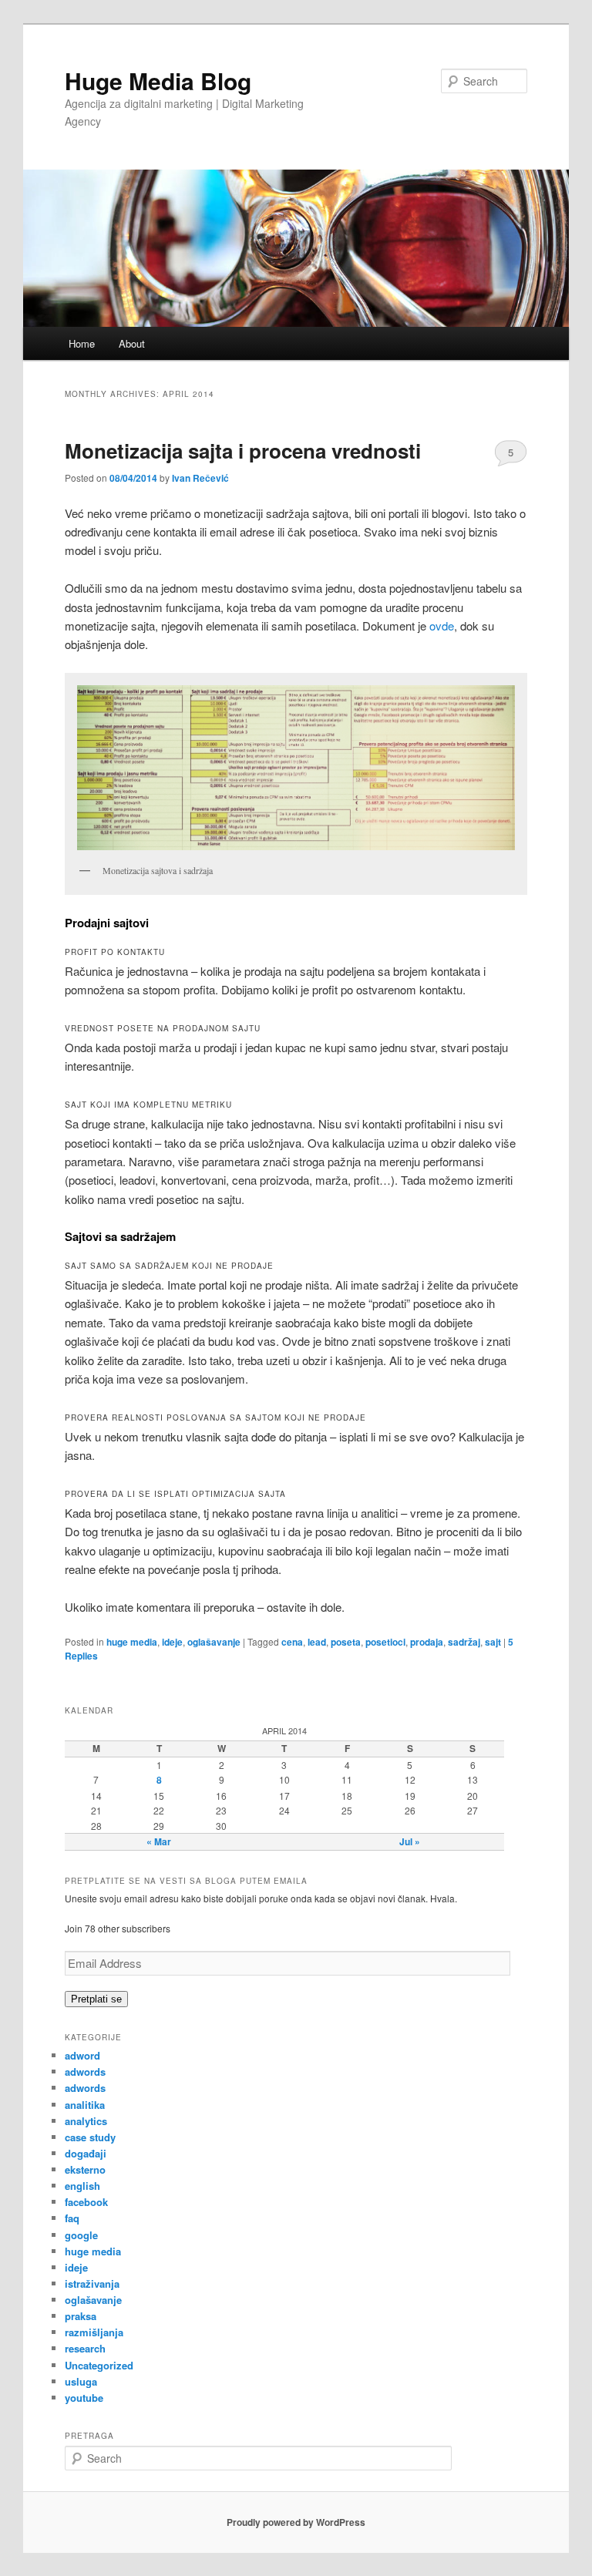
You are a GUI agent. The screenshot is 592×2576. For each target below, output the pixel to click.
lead (317, 1642)
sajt (493, 1642)
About (132, 343)
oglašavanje (214, 1642)
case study (90, 2137)
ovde (442, 626)
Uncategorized (99, 2365)
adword (82, 2055)
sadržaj (464, 1642)
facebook (86, 2202)
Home (82, 343)
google (81, 2235)
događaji (86, 2153)
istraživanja (92, 2283)
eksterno (85, 2169)
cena (292, 1642)
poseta (346, 1642)
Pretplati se (96, 1999)
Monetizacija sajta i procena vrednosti (243, 451)
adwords (85, 2072)
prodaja (427, 1642)
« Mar (159, 1841)
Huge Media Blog (158, 81)
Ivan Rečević (200, 478)
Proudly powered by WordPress (296, 2522)
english (82, 2186)
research (85, 2348)
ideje (172, 1642)
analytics (86, 2121)
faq (72, 2218)
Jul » (410, 1841)
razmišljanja (94, 2332)
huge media (132, 1642)
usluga (81, 2381)
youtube (84, 2398)
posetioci (385, 1642)
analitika (85, 2105)
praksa (81, 2316)
